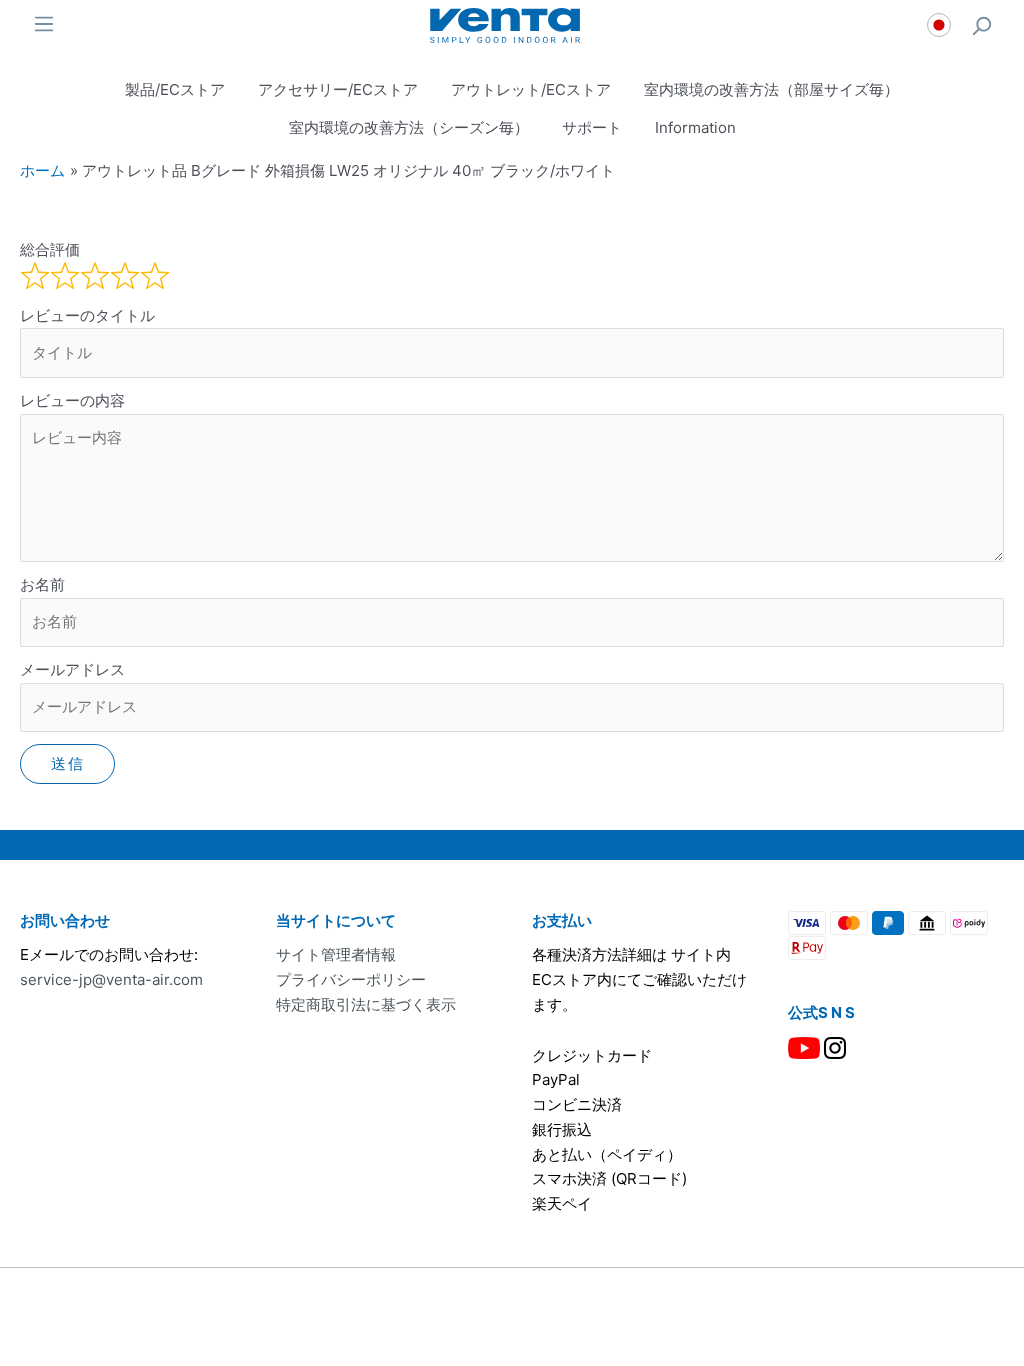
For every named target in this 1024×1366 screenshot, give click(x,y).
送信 (67, 763)
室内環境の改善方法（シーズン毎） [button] (409, 127)
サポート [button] (592, 127)
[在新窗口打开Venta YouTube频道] (804, 1046)
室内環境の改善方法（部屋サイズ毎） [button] (771, 89)
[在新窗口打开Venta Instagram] (835, 1046)
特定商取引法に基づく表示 (366, 1004)
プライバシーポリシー (351, 979)
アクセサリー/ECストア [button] (338, 89)
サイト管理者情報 (336, 954)
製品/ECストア (175, 89)
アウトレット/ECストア (531, 89)
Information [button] (695, 127)
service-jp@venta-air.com (111, 979)
